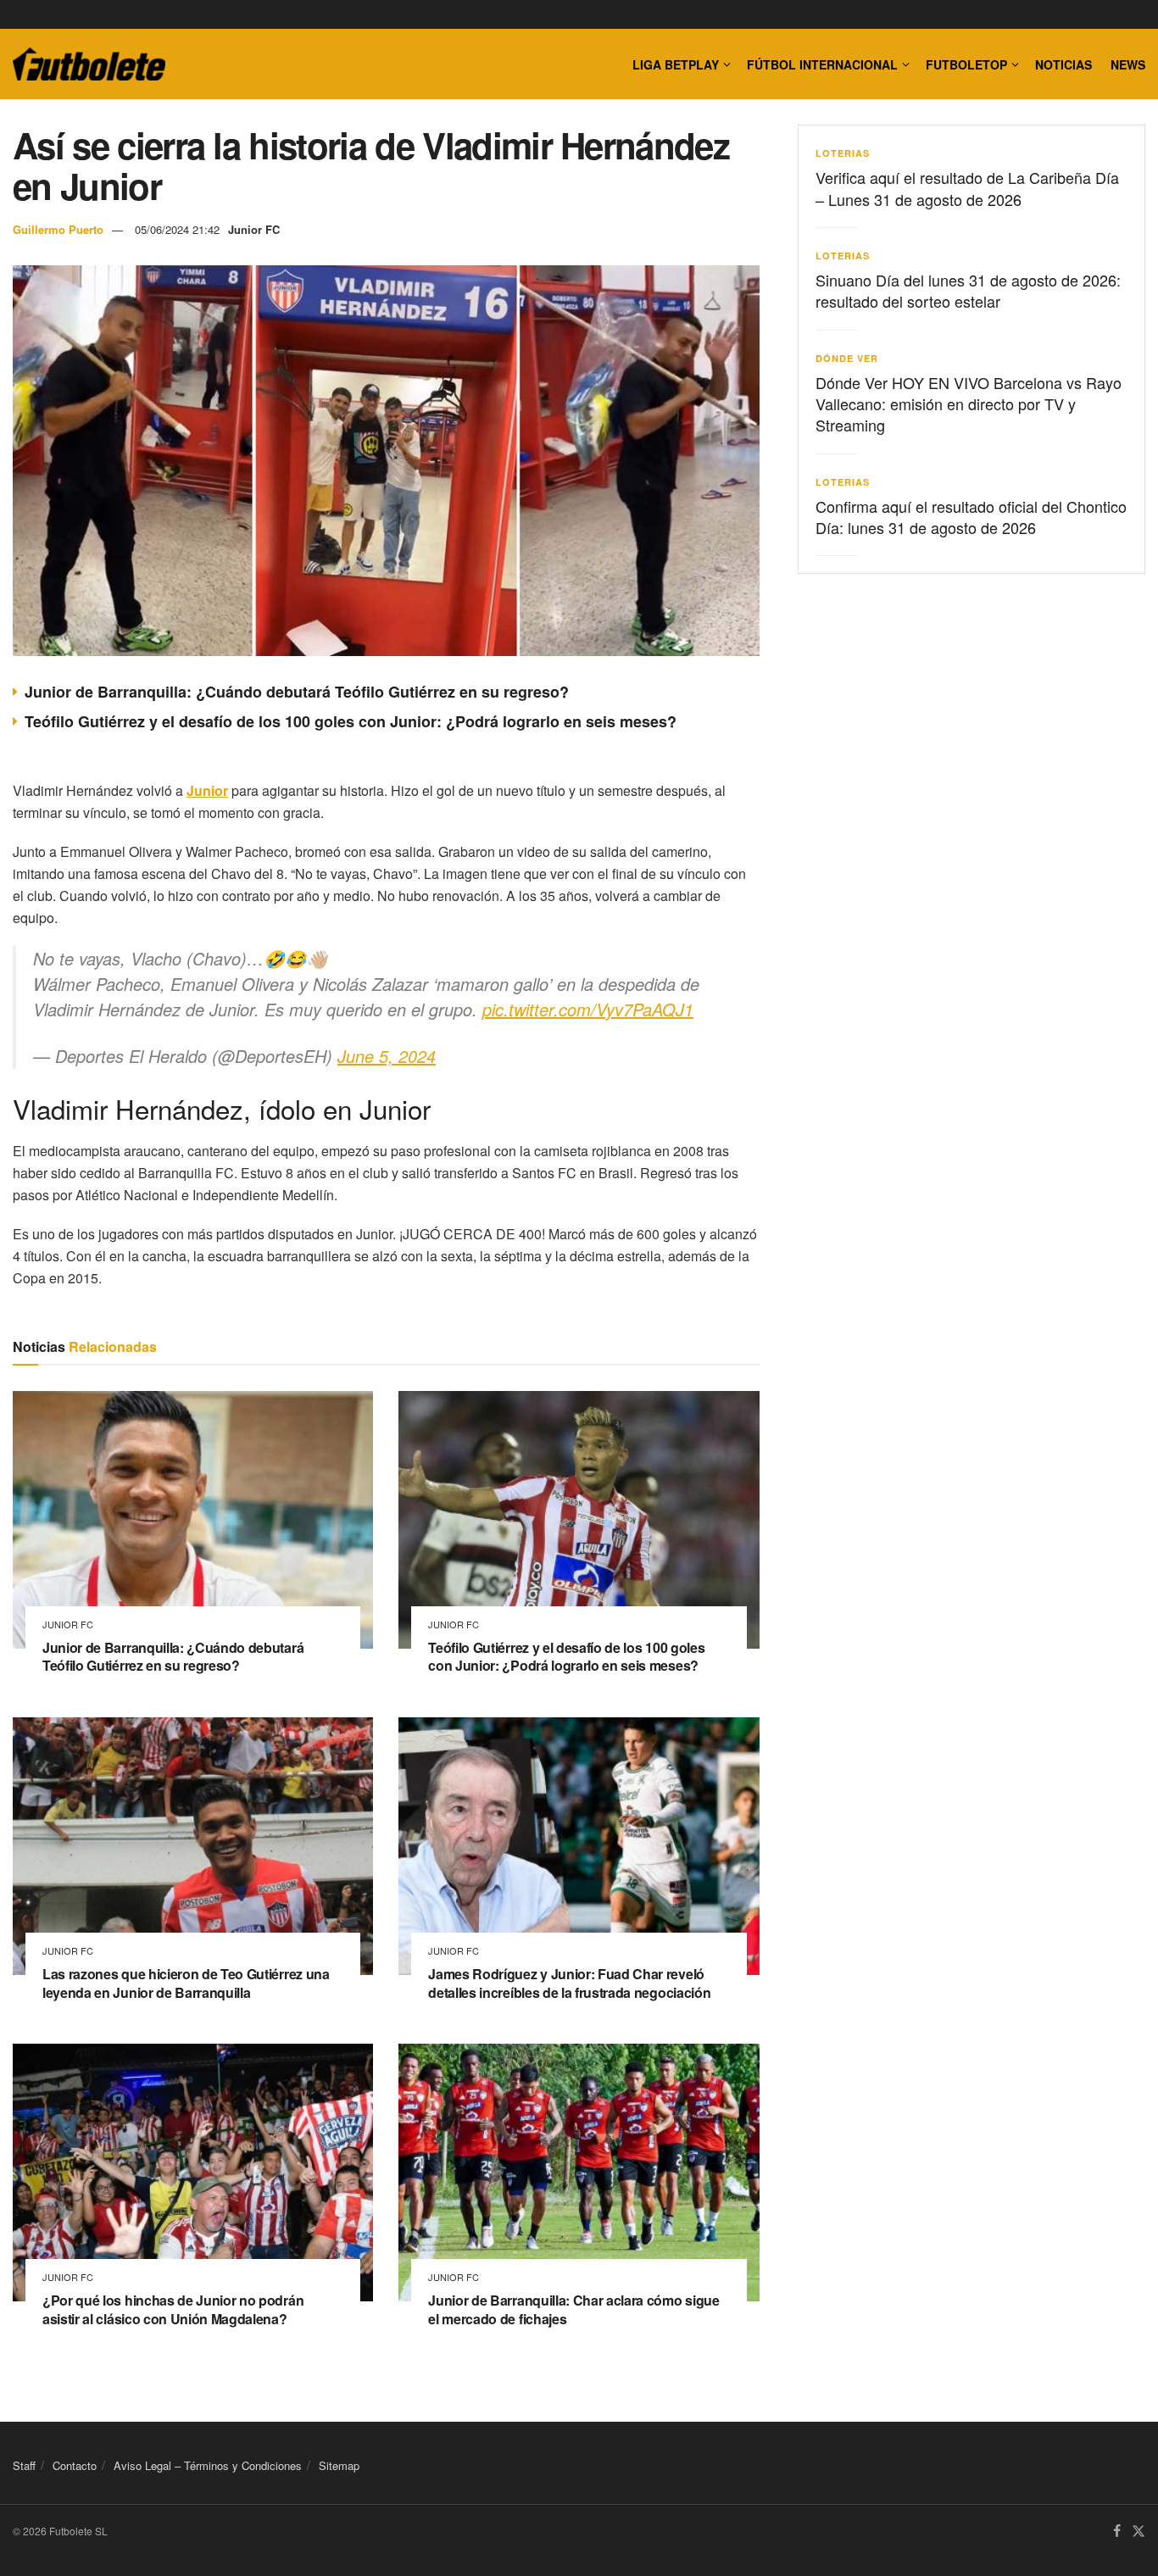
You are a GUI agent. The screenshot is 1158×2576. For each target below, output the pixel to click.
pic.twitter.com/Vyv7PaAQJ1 (588, 1009)
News (1128, 64)
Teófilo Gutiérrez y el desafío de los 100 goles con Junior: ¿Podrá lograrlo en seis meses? (351, 721)
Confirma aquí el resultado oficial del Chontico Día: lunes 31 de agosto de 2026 (971, 517)
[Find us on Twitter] (1139, 2531)
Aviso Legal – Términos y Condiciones (208, 2465)
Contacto (75, 2465)
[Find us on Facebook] (1117, 2531)
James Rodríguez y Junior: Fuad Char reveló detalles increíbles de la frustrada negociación (569, 1983)
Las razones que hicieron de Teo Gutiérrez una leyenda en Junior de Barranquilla (186, 1983)
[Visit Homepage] (89, 64)
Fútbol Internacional (822, 64)
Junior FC (254, 229)
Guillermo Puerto (58, 229)
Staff (24, 2465)
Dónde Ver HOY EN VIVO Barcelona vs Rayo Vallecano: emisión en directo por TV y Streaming (969, 403)
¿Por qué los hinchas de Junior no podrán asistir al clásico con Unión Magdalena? (173, 2309)
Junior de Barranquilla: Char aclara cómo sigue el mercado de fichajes (573, 2309)
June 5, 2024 (387, 1056)
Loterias (843, 153)
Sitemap (339, 2465)
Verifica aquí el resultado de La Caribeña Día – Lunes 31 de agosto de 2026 (967, 188)
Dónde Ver (847, 358)
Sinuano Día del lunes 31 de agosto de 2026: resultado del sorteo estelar (968, 290)
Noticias (1063, 64)
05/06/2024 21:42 (177, 229)
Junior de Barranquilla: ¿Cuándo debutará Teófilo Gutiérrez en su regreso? (297, 692)
